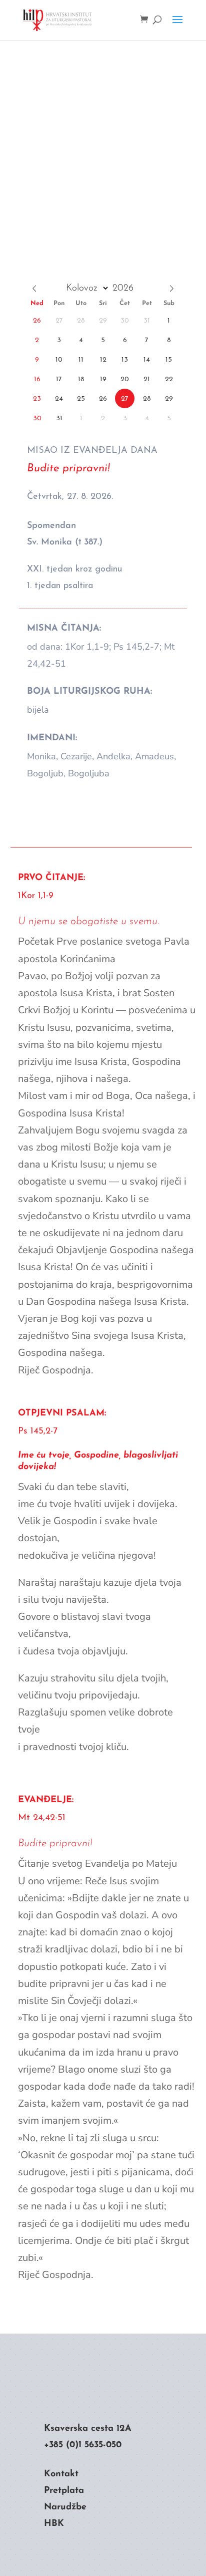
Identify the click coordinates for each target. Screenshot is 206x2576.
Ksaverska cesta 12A (88, 2429)
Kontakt (61, 2474)
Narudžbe (65, 2507)
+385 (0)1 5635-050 (83, 2445)
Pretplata (64, 2491)
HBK (54, 2524)
